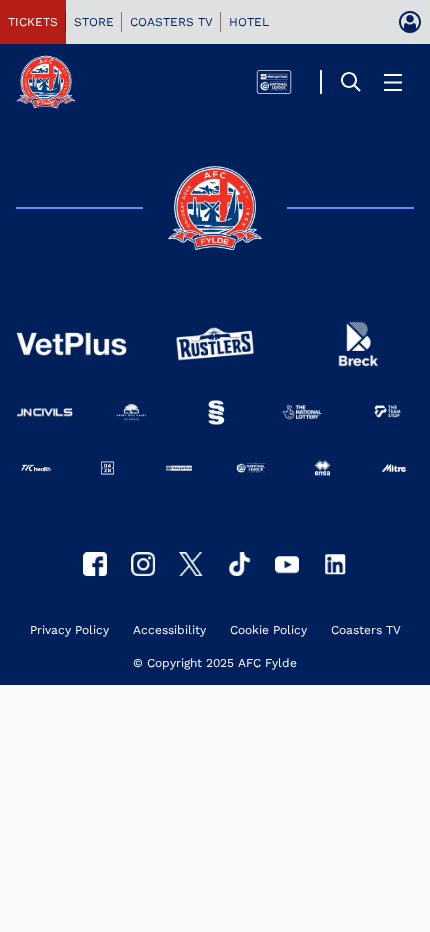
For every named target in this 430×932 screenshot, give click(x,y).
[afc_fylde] (143, 564)
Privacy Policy (69, 630)
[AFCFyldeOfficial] (95, 564)
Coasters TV (366, 630)
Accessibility (169, 630)
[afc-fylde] (239, 564)
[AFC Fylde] (191, 564)
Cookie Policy (268, 630)
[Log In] (410, 22)
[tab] (33, 22)
